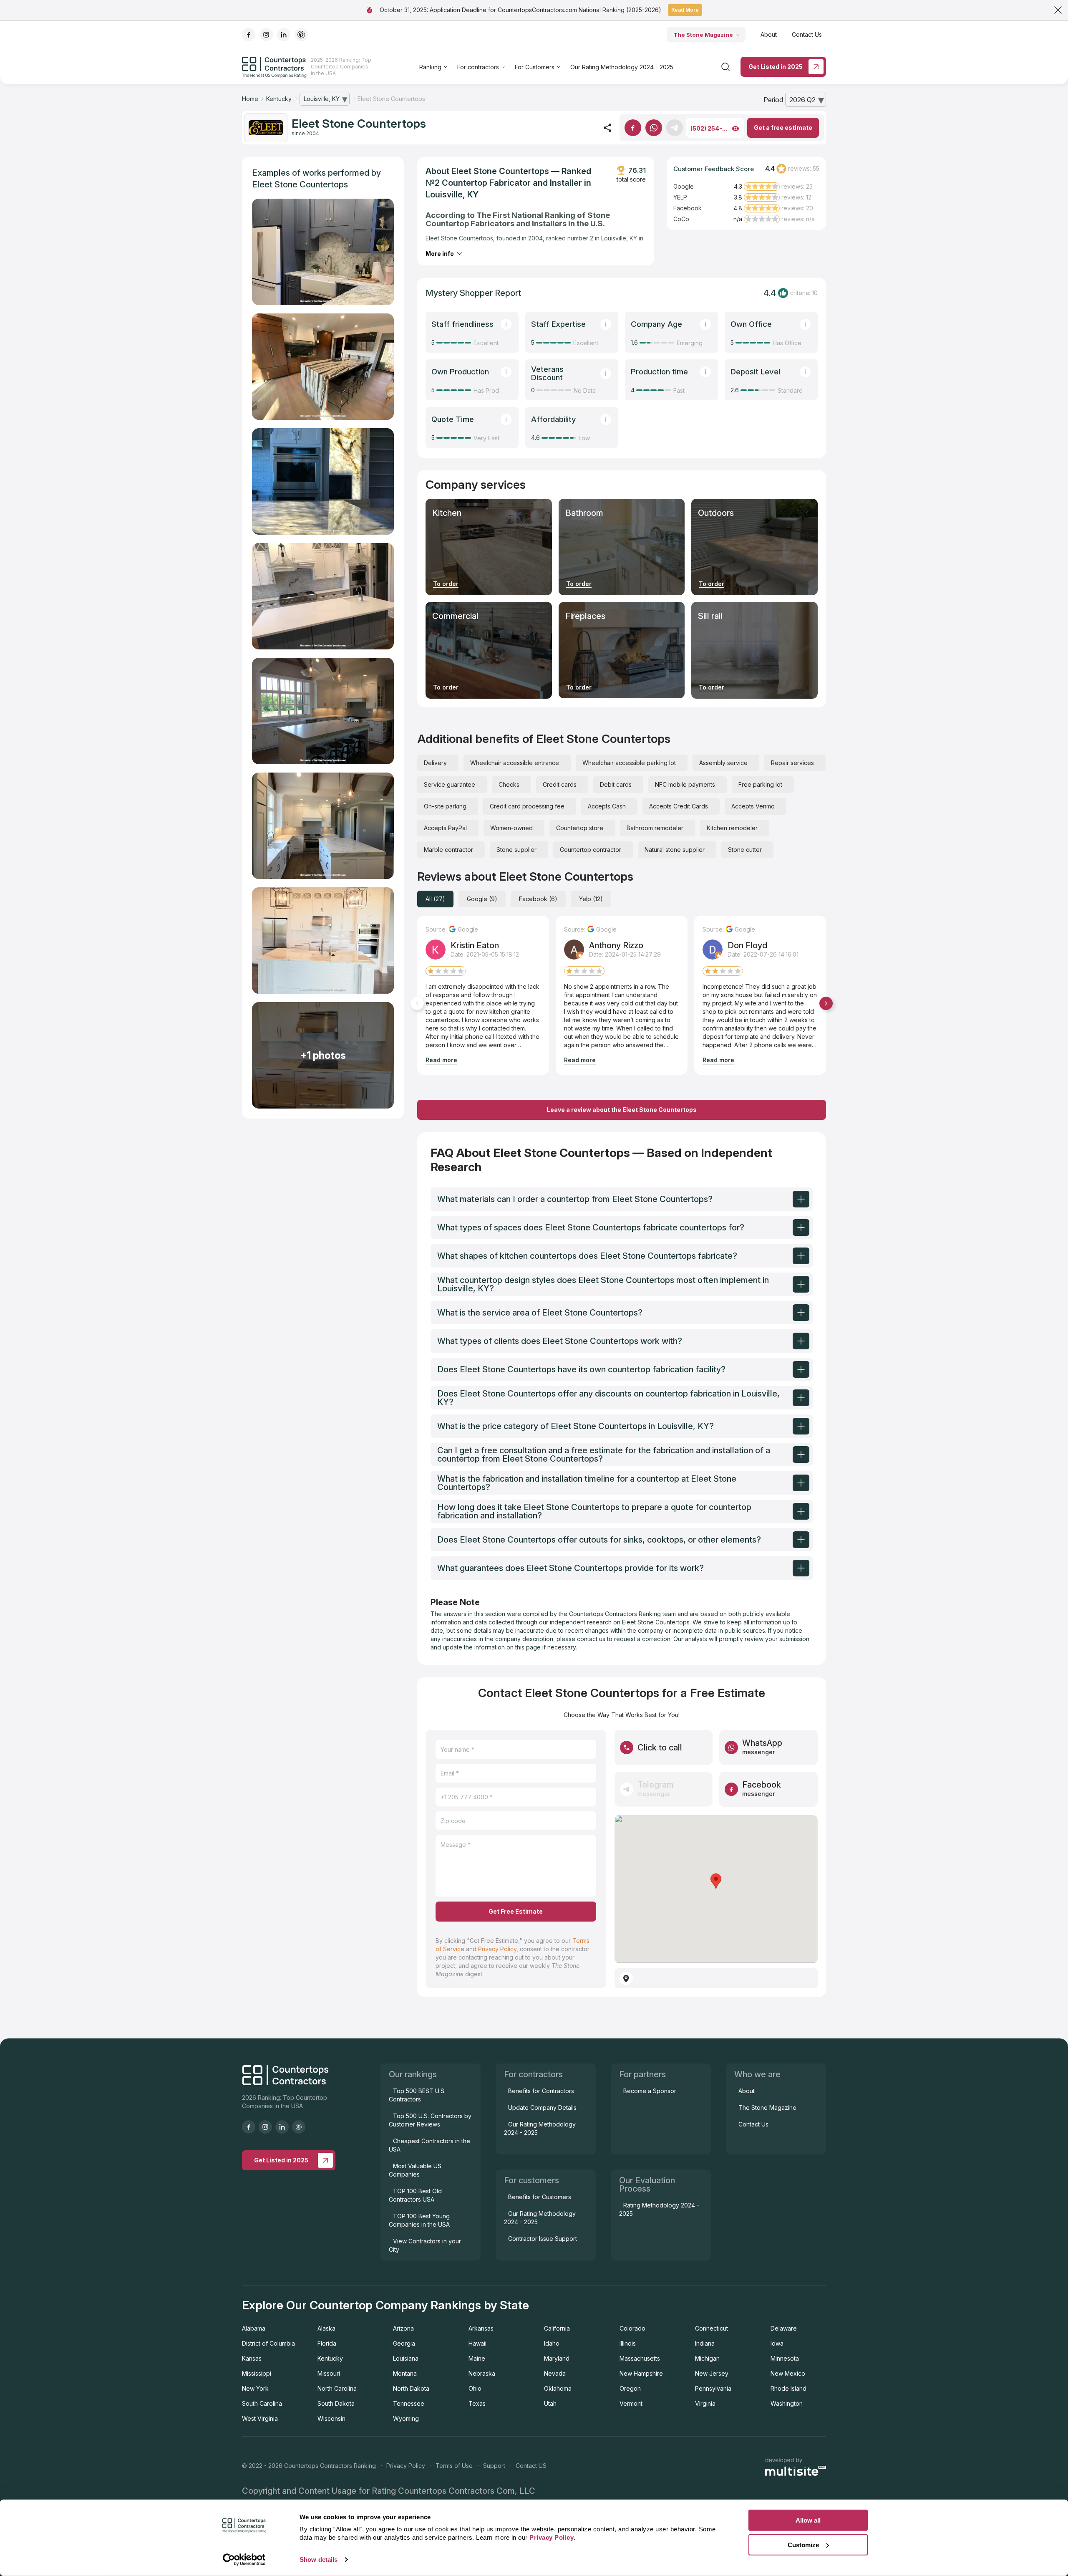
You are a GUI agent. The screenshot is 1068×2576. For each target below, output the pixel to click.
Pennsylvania (713, 2388)
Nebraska (482, 2373)
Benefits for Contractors (541, 2091)
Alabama (254, 2328)
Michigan (707, 2358)
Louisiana (406, 2358)
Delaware (784, 2328)
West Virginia (260, 2418)
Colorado (632, 2328)
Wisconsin (331, 2418)
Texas (477, 2403)
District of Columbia (268, 2343)
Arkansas (481, 2328)
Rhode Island (788, 2388)
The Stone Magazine (703, 35)
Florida (327, 2343)
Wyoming (406, 2418)
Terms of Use (454, 2466)
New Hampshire (641, 2373)
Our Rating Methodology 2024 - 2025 (622, 67)
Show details (319, 2560)
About (769, 34)
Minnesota (785, 2358)
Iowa (777, 2343)
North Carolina (337, 2388)
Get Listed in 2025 (776, 67)
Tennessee (409, 2403)
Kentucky (330, 2358)
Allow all (808, 2520)
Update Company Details (542, 2108)
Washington (787, 2403)
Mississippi (257, 2373)
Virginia (705, 2403)
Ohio (475, 2388)
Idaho (552, 2343)
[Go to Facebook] (633, 128)
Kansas (252, 2358)
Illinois (628, 2343)
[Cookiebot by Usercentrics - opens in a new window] (244, 2560)
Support (494, 2466)
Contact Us (807, 34)
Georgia (404, 2343)
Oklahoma (558, 2388)
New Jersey (712, 2373)
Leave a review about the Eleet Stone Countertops (622, 1110)
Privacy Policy (497, 1949)
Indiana (705, 2343)
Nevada (555, 2373)
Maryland (557, 2358)
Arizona (403, 2328)
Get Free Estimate (516, 1911)
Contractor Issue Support (543, 2239)
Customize (803, 2544)
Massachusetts (640, 2358)
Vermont (631, 2403)
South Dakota (336, 2403)
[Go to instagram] (266, 35)
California (557, 2328)
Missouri (329, 2373)
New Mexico (788, 2373)
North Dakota (411, 2388)
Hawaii (477, 2343)
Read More (685, 10)
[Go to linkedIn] (284, 35)
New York (255, 2388)
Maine (477, 2358)
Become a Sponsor (650, 2091)
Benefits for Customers (540, 2197)
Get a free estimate (783, 128)
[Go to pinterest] (301, 35)
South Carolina (262, 2403)
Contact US (531, 2466)
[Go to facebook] (249, 35)
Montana (405, 2373)
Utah (550, 2403)
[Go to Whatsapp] (654, 128)
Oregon (630, 2388)
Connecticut (712, 2328)
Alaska (326, 2328)
